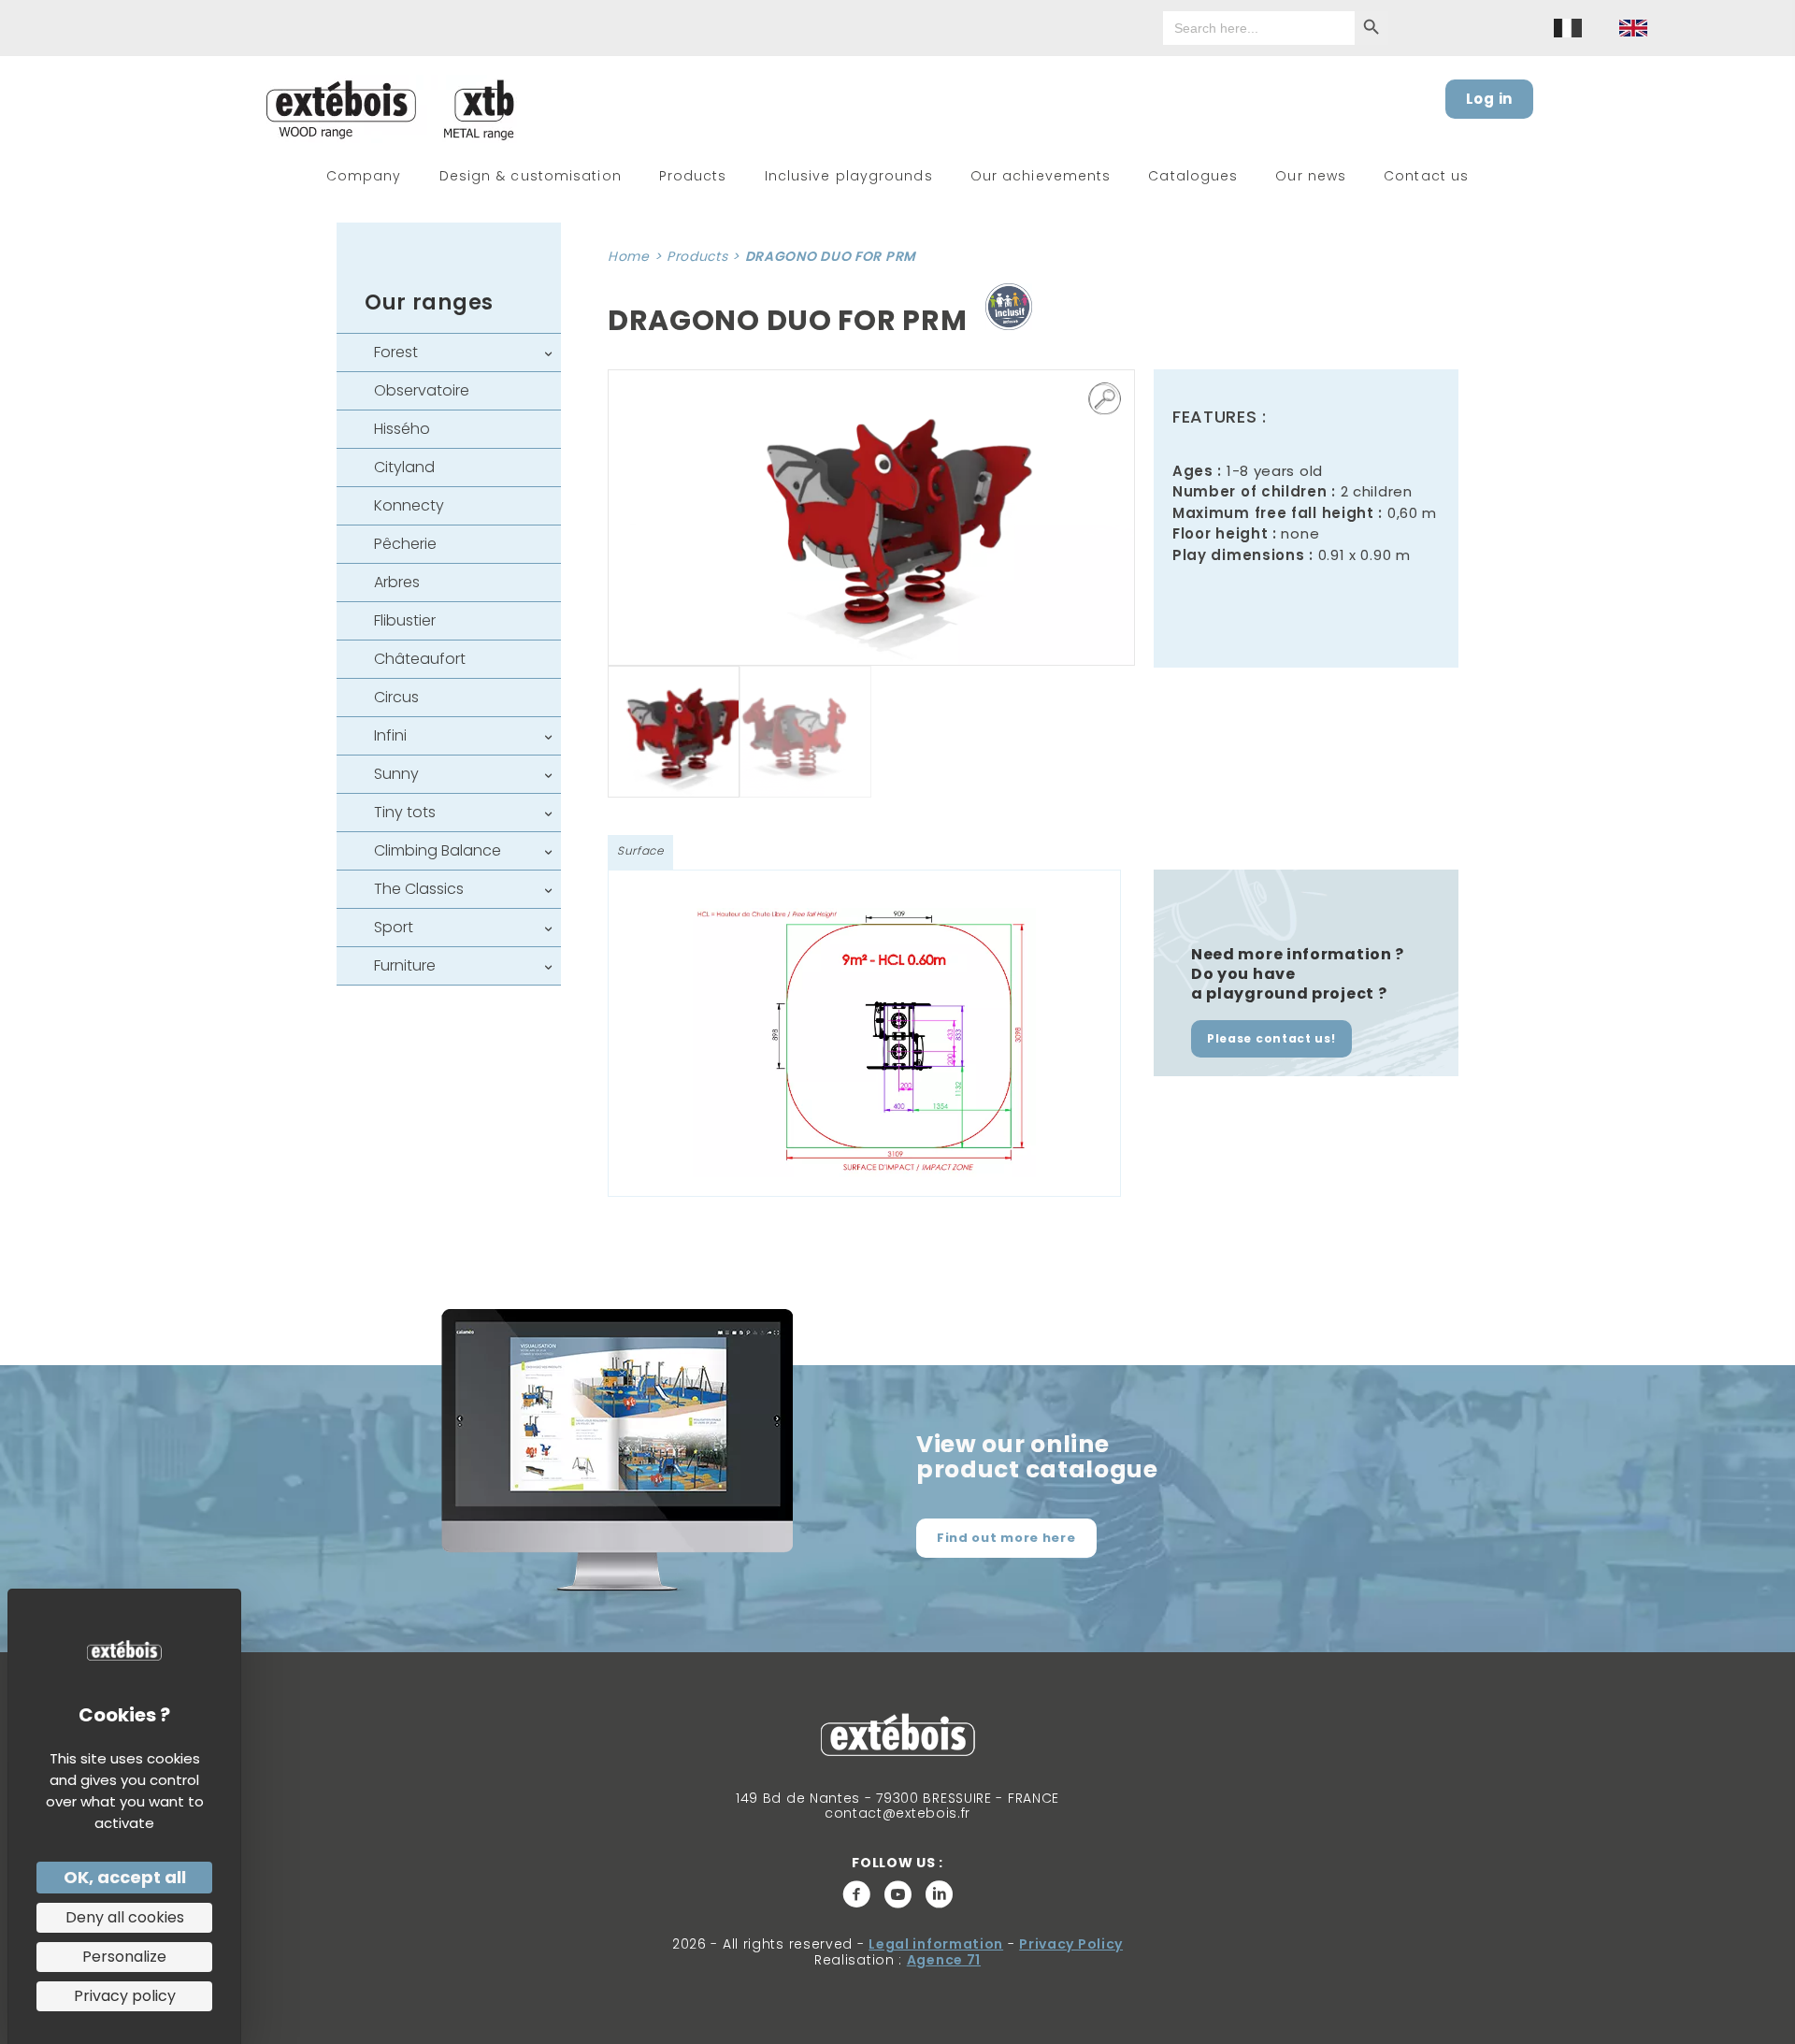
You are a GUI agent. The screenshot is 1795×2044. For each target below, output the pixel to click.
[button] (1105, 399)
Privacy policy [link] (125, 1996)
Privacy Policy (1071, 1944)
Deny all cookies (125, 1917)
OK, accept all (125, 1877)
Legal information (936, 1944)
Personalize (124, 1957)
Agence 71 (944, 1960)
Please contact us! (1271, 1038)
